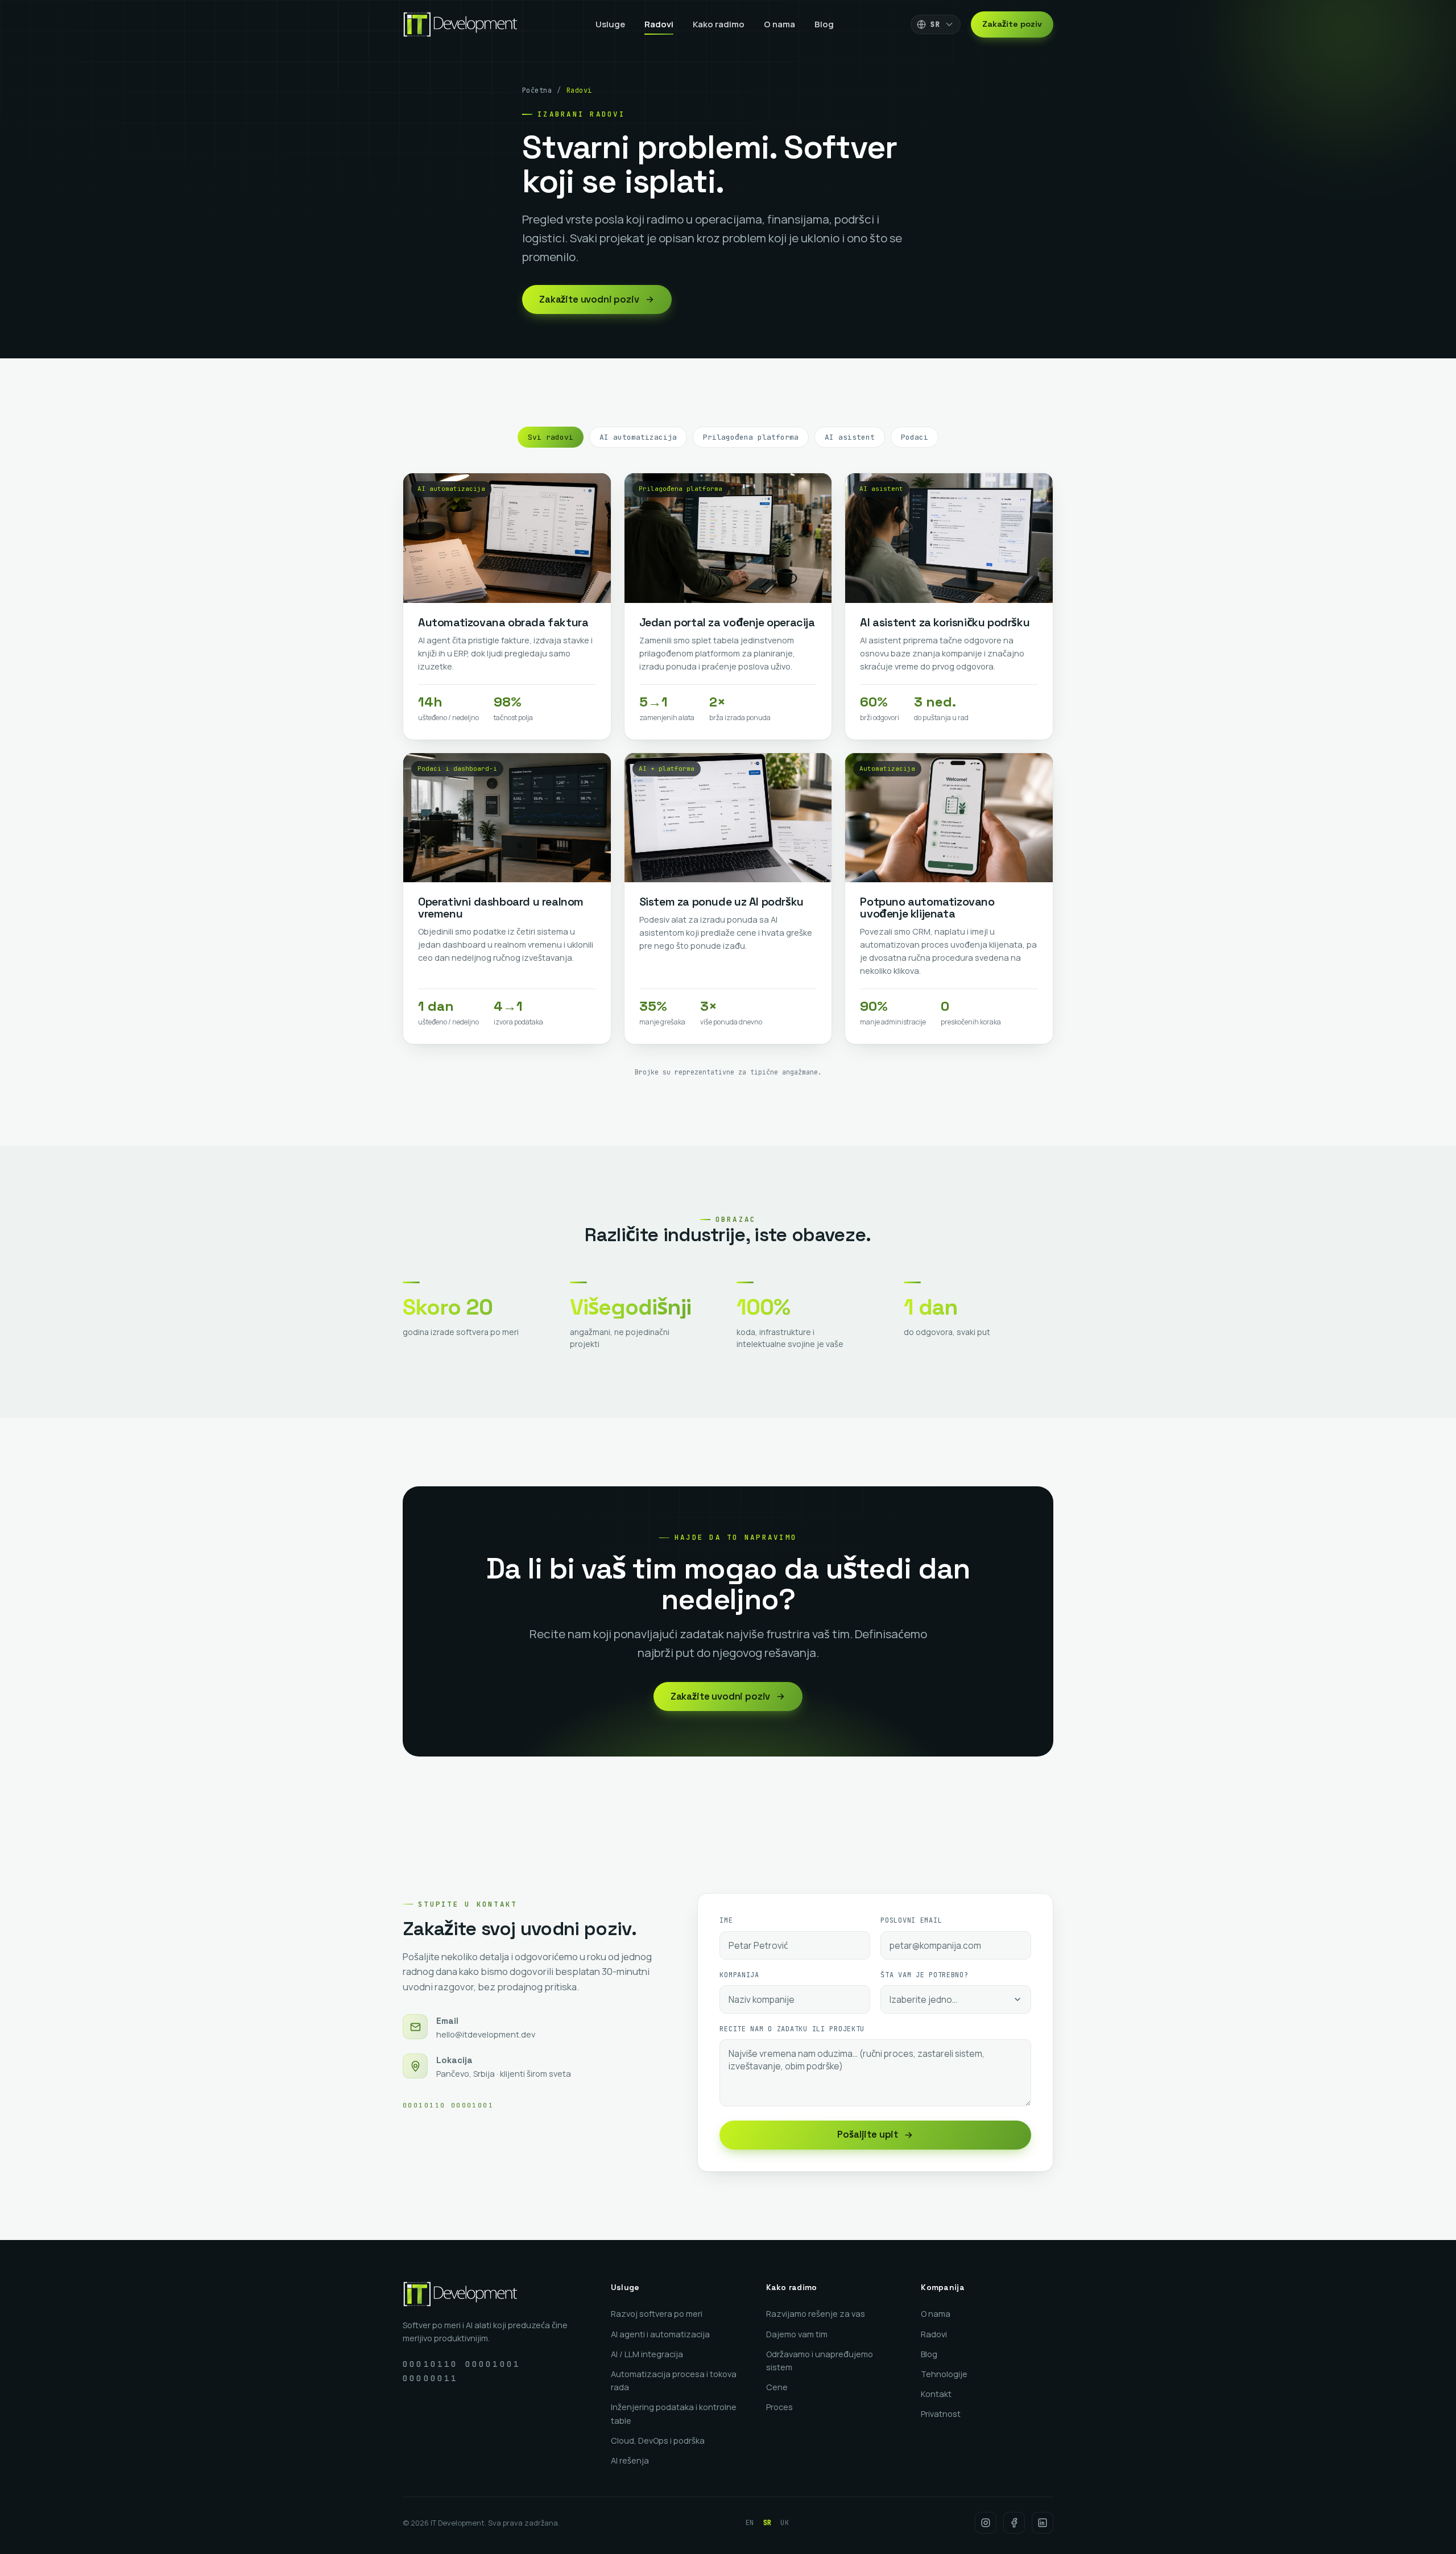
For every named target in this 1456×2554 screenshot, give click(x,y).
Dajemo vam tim (797, 2334)
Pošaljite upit (868, 2134)
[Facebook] (1014, 2523)
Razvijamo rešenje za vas (816, 2314)
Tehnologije (944, 2374)
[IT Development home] (460, 24)
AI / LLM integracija (647, 2354)
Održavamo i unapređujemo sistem (820, 2361)
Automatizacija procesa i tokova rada (674, 2381)
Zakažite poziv (1012, 24)
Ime (726, 1920)
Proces (779, 2407)
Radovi (659, 24)
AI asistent (850, 437)
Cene (777, 2387)
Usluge (610, 24)
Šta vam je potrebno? (924, 1975)
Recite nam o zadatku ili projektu (792, 2029)
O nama (779, 24)
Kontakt (936, 2394)
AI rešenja (630, 2460)
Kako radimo (719, 24)
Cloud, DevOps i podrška (658, 2441)
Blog (824, 24)
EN (750, 2523)
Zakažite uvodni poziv (589, 299)
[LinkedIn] (1043, 2523)
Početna (537, 90)
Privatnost (941, 2414)
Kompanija (739, 1975)
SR (768, 2523)
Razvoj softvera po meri (657, 2314)
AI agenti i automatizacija (660, 2334)
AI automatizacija (638, 437)
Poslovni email (911, 1920)
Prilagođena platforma (751, 437)
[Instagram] (986, 2523)
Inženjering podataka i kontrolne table (674, 2414)
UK (785, 2523)
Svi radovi (551, 437)
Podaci (915, 437)
